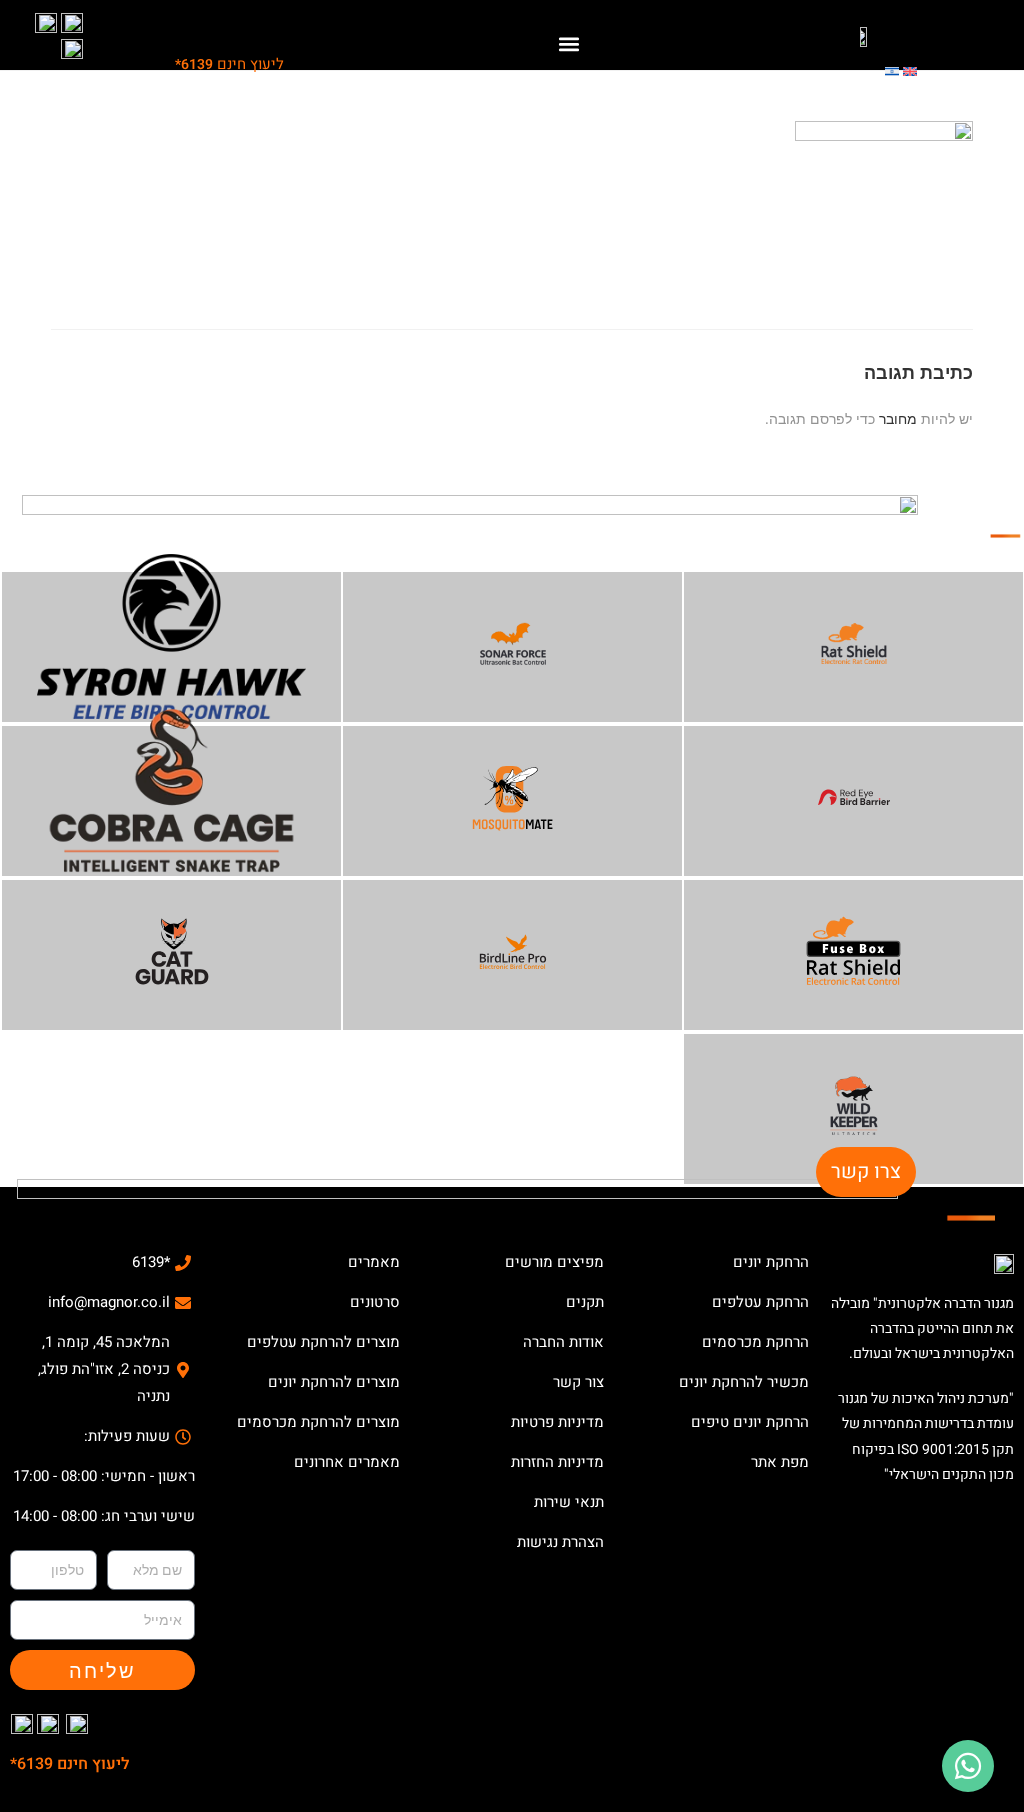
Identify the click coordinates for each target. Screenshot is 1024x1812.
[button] (569, 43)
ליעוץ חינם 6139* (70, 1764)
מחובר (898, 418)
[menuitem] (910, 70)
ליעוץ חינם (229, 64)
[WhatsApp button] (968, 1766)
